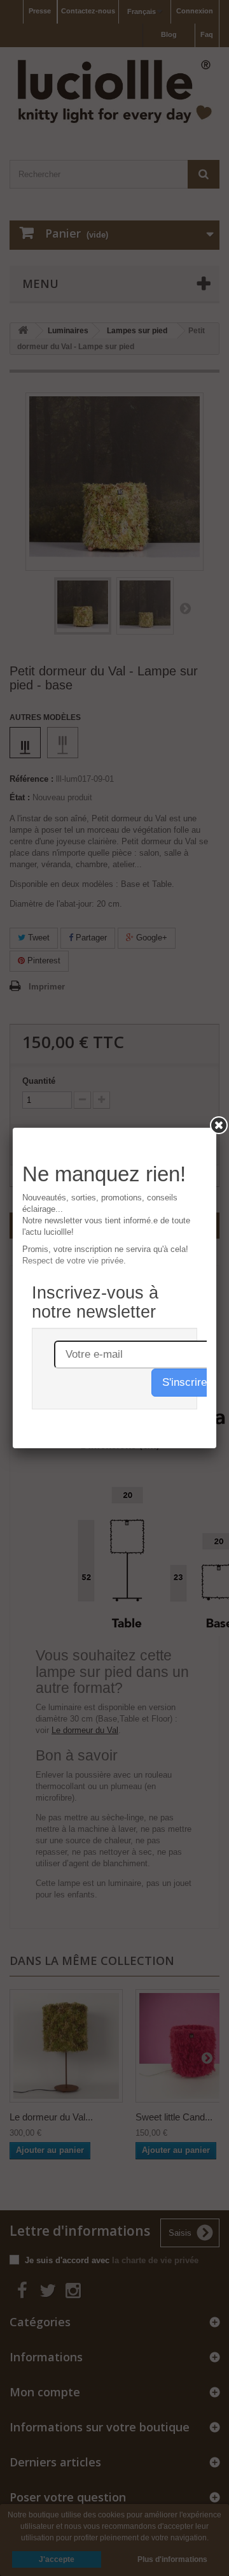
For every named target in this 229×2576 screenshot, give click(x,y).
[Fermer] (219, 1125)
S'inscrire (184, 1382)
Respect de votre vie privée (73, 1261)
